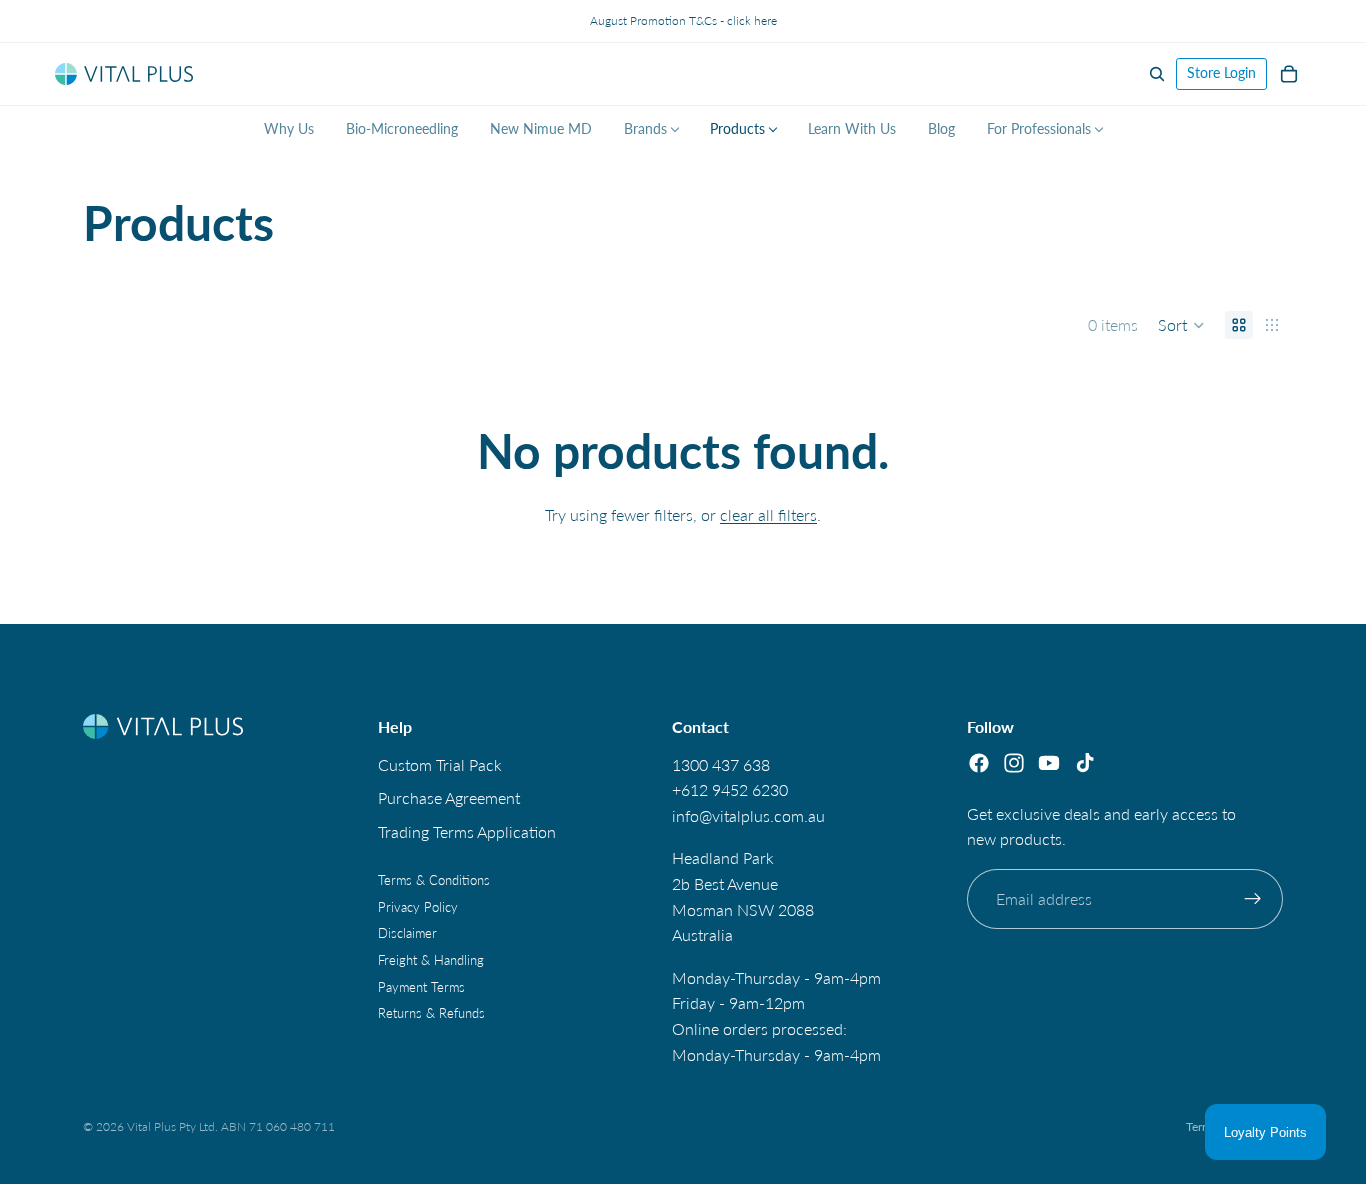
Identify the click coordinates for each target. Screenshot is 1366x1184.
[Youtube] (1049, 762)
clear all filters (768, 514)
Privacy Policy (418, 907)
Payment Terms (421, 986)
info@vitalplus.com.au (748, 815)
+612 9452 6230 (730, 789)
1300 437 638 (721, 763)
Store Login (1221, 72)
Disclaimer (407, 933)
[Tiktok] (1085, 762)
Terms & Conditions (434, 880)
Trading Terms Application (467, 831)
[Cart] (1289, 74)
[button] (1181, 325)
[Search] (1157, 74)
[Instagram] (1014, 762)
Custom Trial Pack (440, 763)
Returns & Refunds (431, 1013)
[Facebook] (979, 762)
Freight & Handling (431, 960)
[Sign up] (1253, 899)
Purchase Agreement (449, 797)
